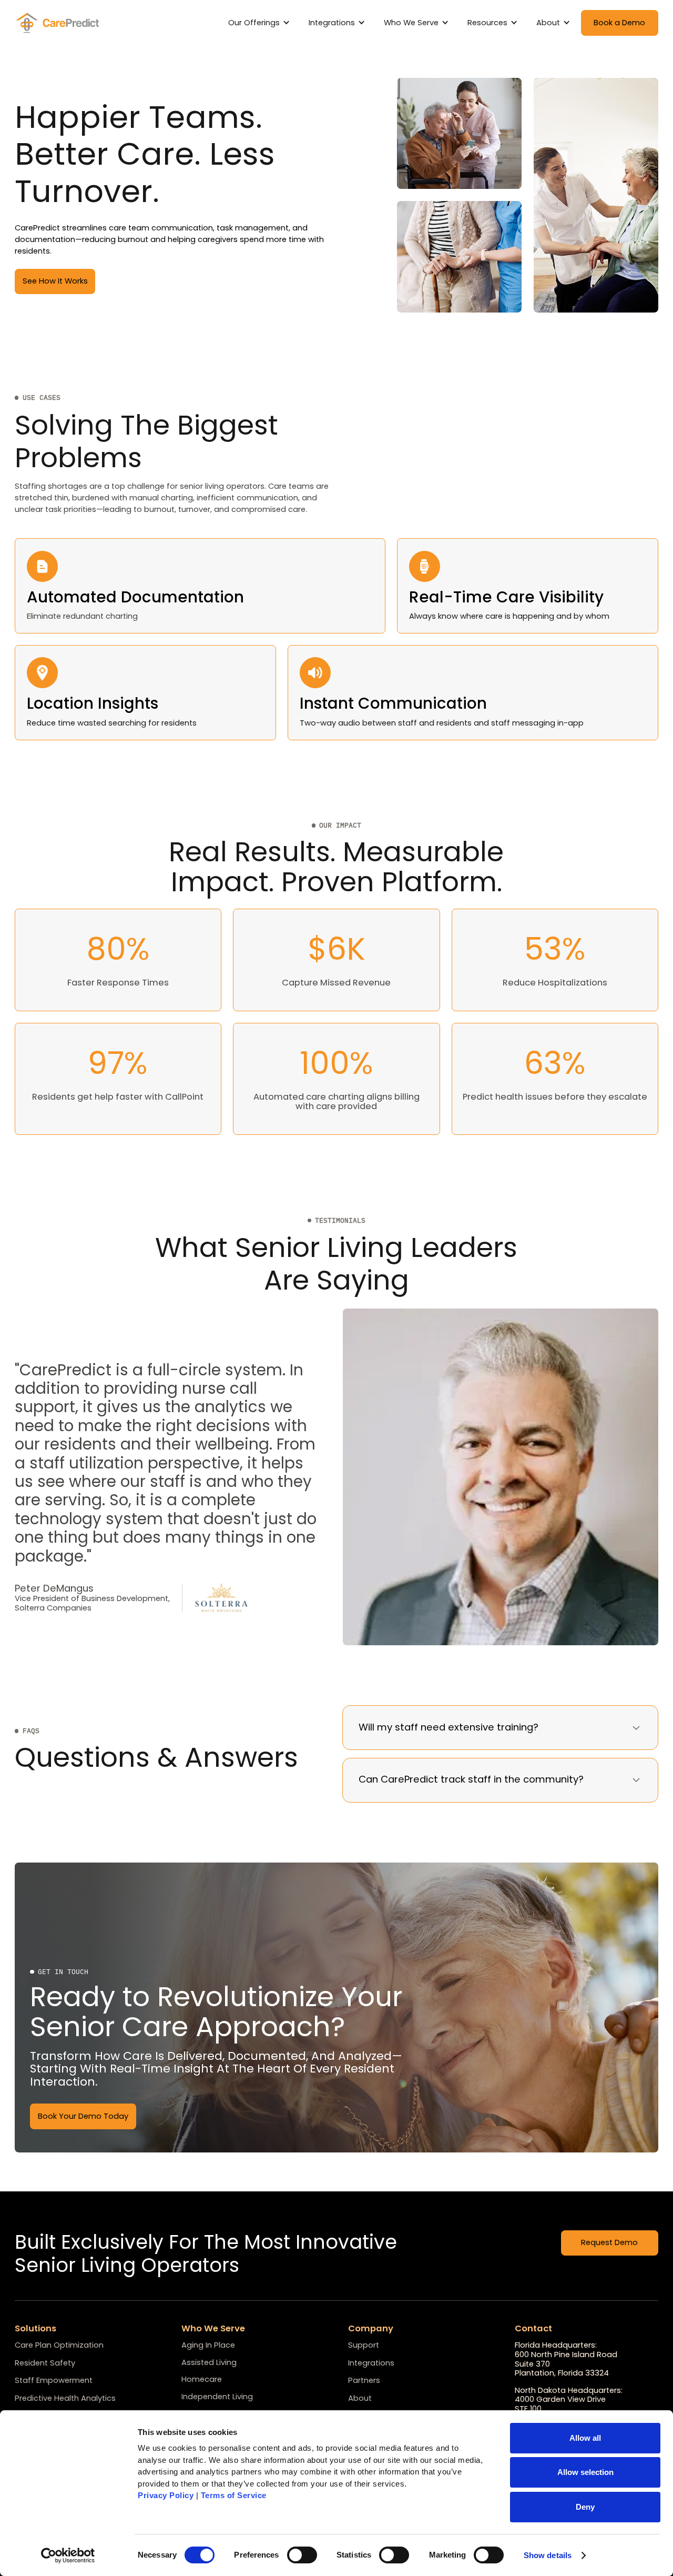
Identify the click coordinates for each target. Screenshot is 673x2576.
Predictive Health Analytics (65, 2399)
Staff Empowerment (54, 2381)
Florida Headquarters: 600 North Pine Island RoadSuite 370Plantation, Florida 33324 (566, 2359)
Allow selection (585, 2472)
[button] (261, 23)
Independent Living (217, 2397)
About (360, 2399)
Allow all (585, 2438)
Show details (548, 2555)
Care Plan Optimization (59, 2346)
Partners (364, 2381)
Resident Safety (45, 2363)
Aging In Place (208, 2345)
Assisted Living (209, 2362)
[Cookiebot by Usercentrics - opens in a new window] (68, 2555)
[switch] (302, 2555)
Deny (585, 2507)
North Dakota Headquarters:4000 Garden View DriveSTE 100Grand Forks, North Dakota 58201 (577, 2405)
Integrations (371, 2363)
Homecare (202, 2379)
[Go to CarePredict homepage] (59, 23)
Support (364, 2346)
